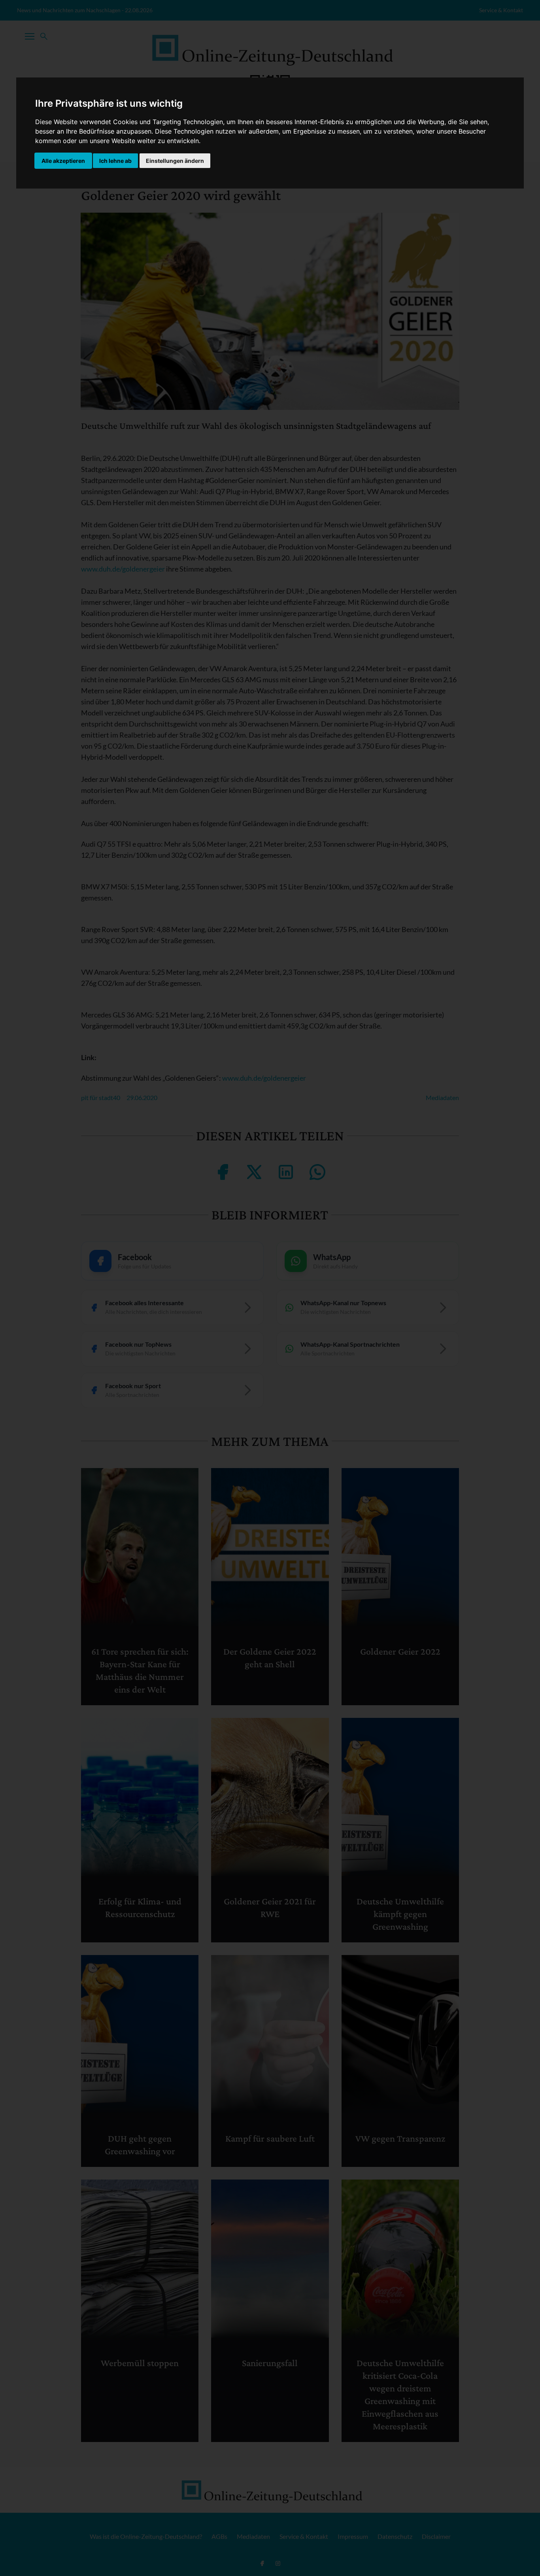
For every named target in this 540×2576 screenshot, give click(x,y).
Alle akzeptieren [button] (63, 161)
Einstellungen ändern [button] (175, 161)
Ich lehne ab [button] (115, 161)
